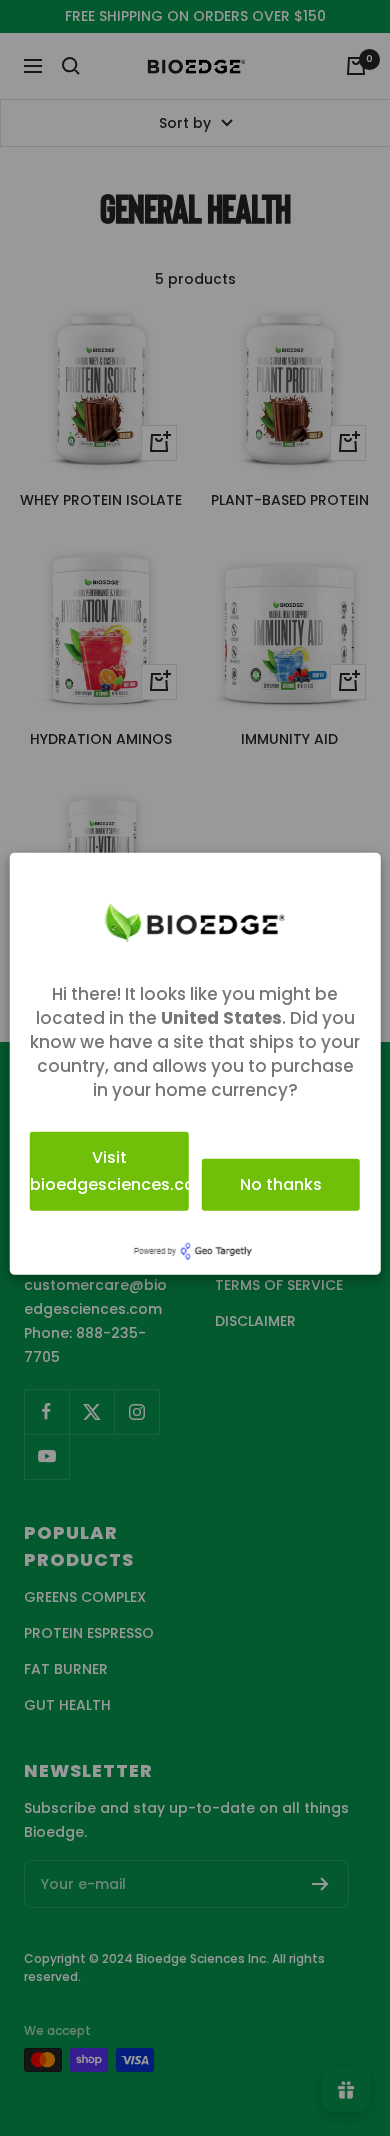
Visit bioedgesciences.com (109, 1171)
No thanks (281, 1184)
